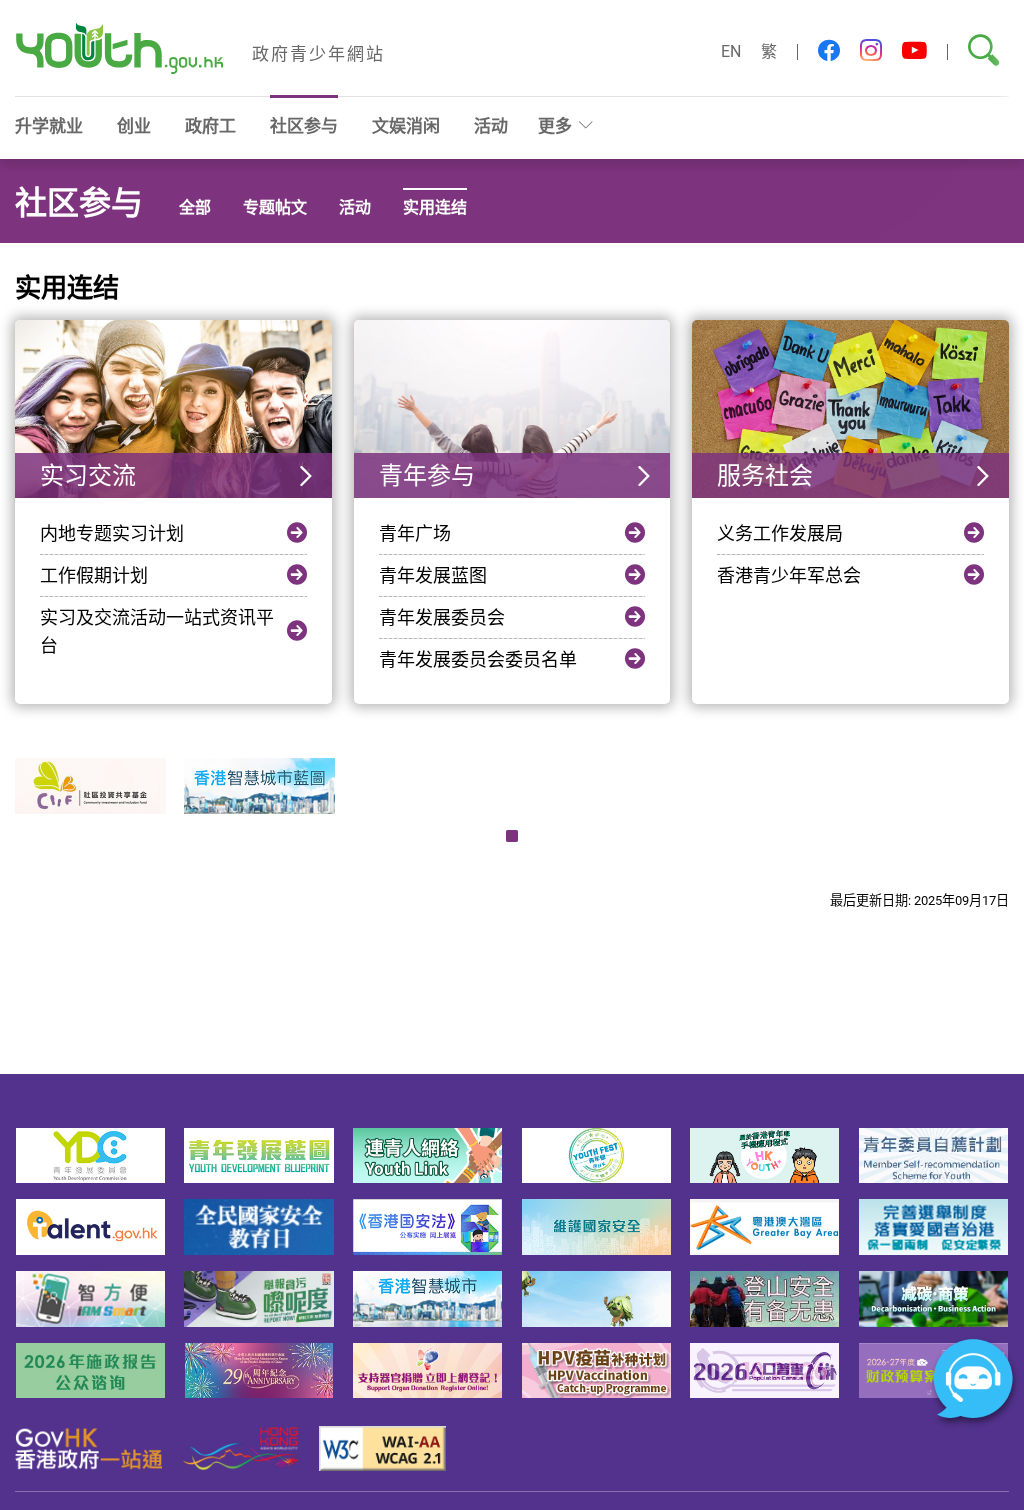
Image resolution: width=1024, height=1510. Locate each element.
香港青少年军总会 (789, 575)
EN (731, 51)
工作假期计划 (94, 575)
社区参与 (304, 125)
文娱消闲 (406, 125)
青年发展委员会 (442, 617)
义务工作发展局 (780, 533)
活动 (491, 125)
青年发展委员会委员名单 (478, 659)
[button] (829, 51)
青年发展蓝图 (433, 575)
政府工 (210, 125)
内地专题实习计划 (112, 533)
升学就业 (49, 125)
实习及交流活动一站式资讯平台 (157, 631)
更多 (555, 125)
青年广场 (415, 533)
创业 (134, 125)
